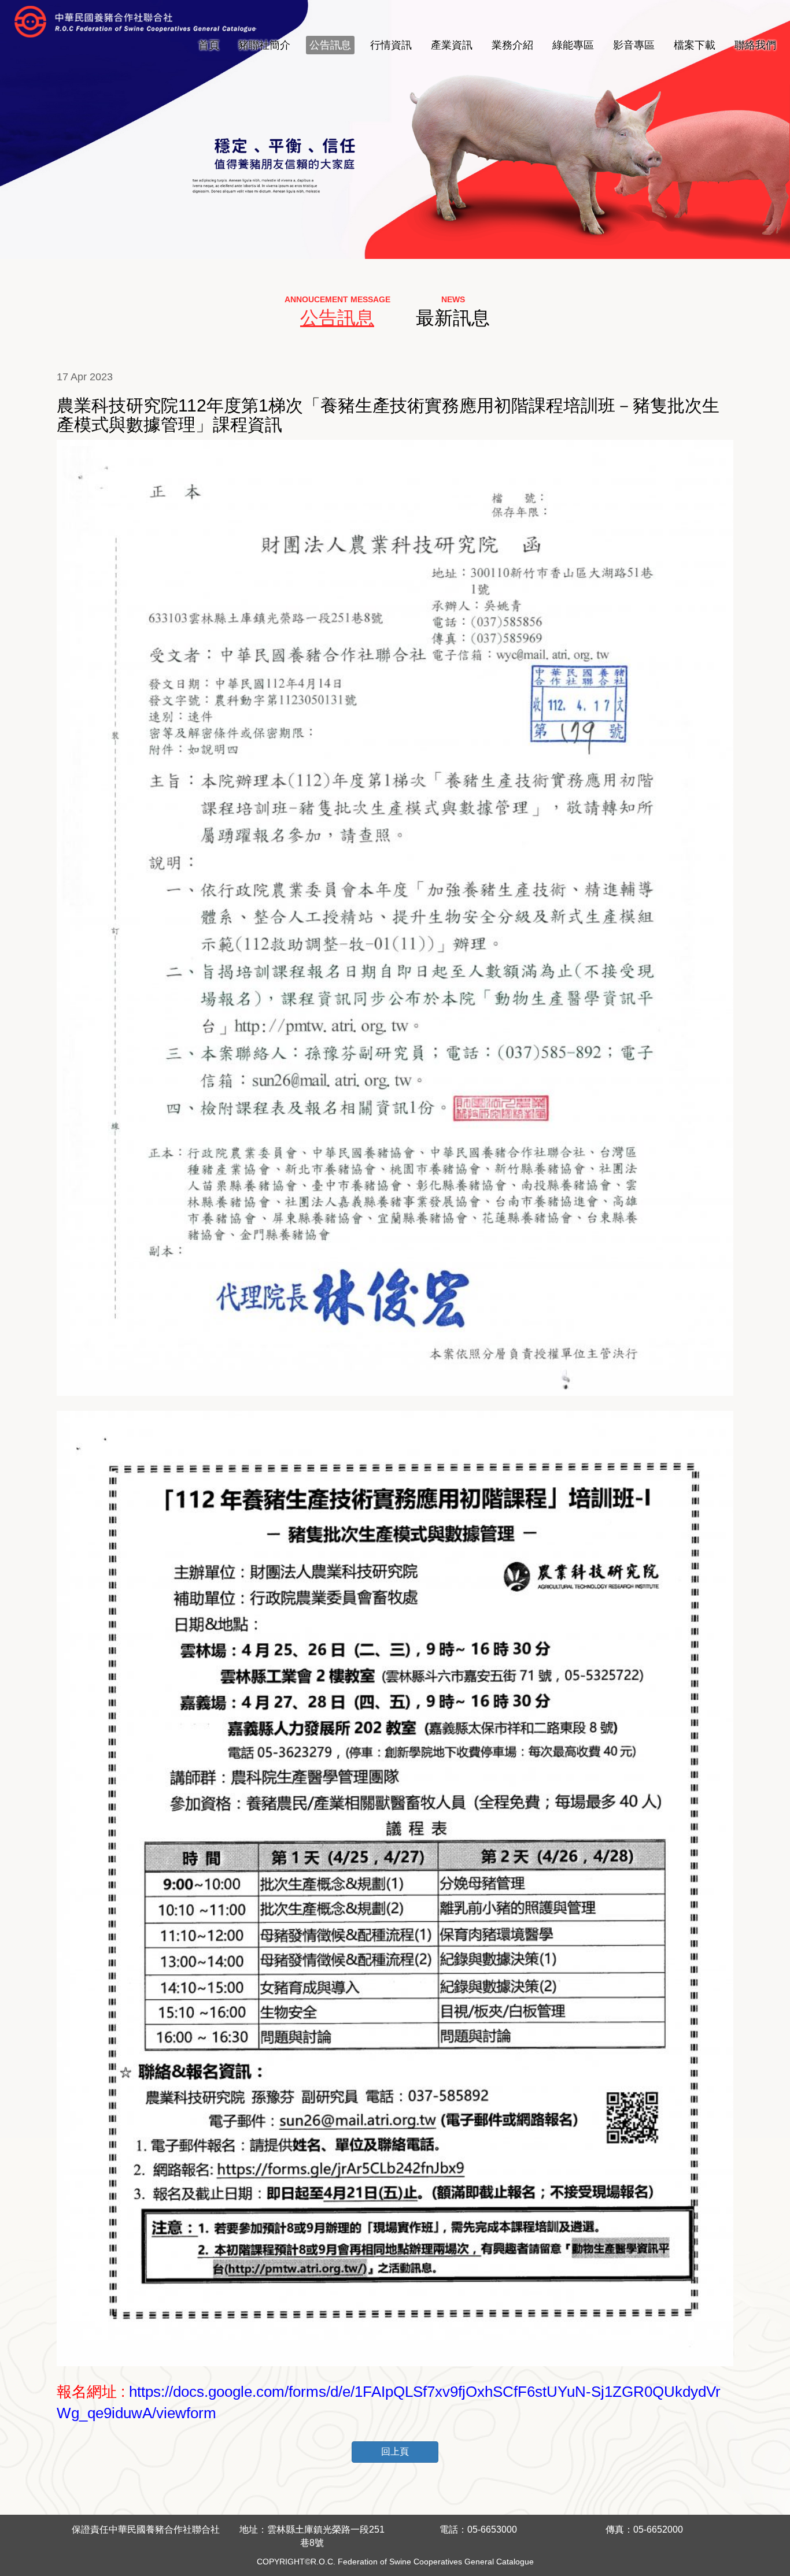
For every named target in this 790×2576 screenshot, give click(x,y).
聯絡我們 (755, 45)
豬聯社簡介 (264, 45)
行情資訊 (391, 45)
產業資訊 (452, 45)
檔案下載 (695, 45)
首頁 (209, 45)
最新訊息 (453, 318)
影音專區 (634, 45)
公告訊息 (330, 45)
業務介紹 (512, 45)
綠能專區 (573, 45)
